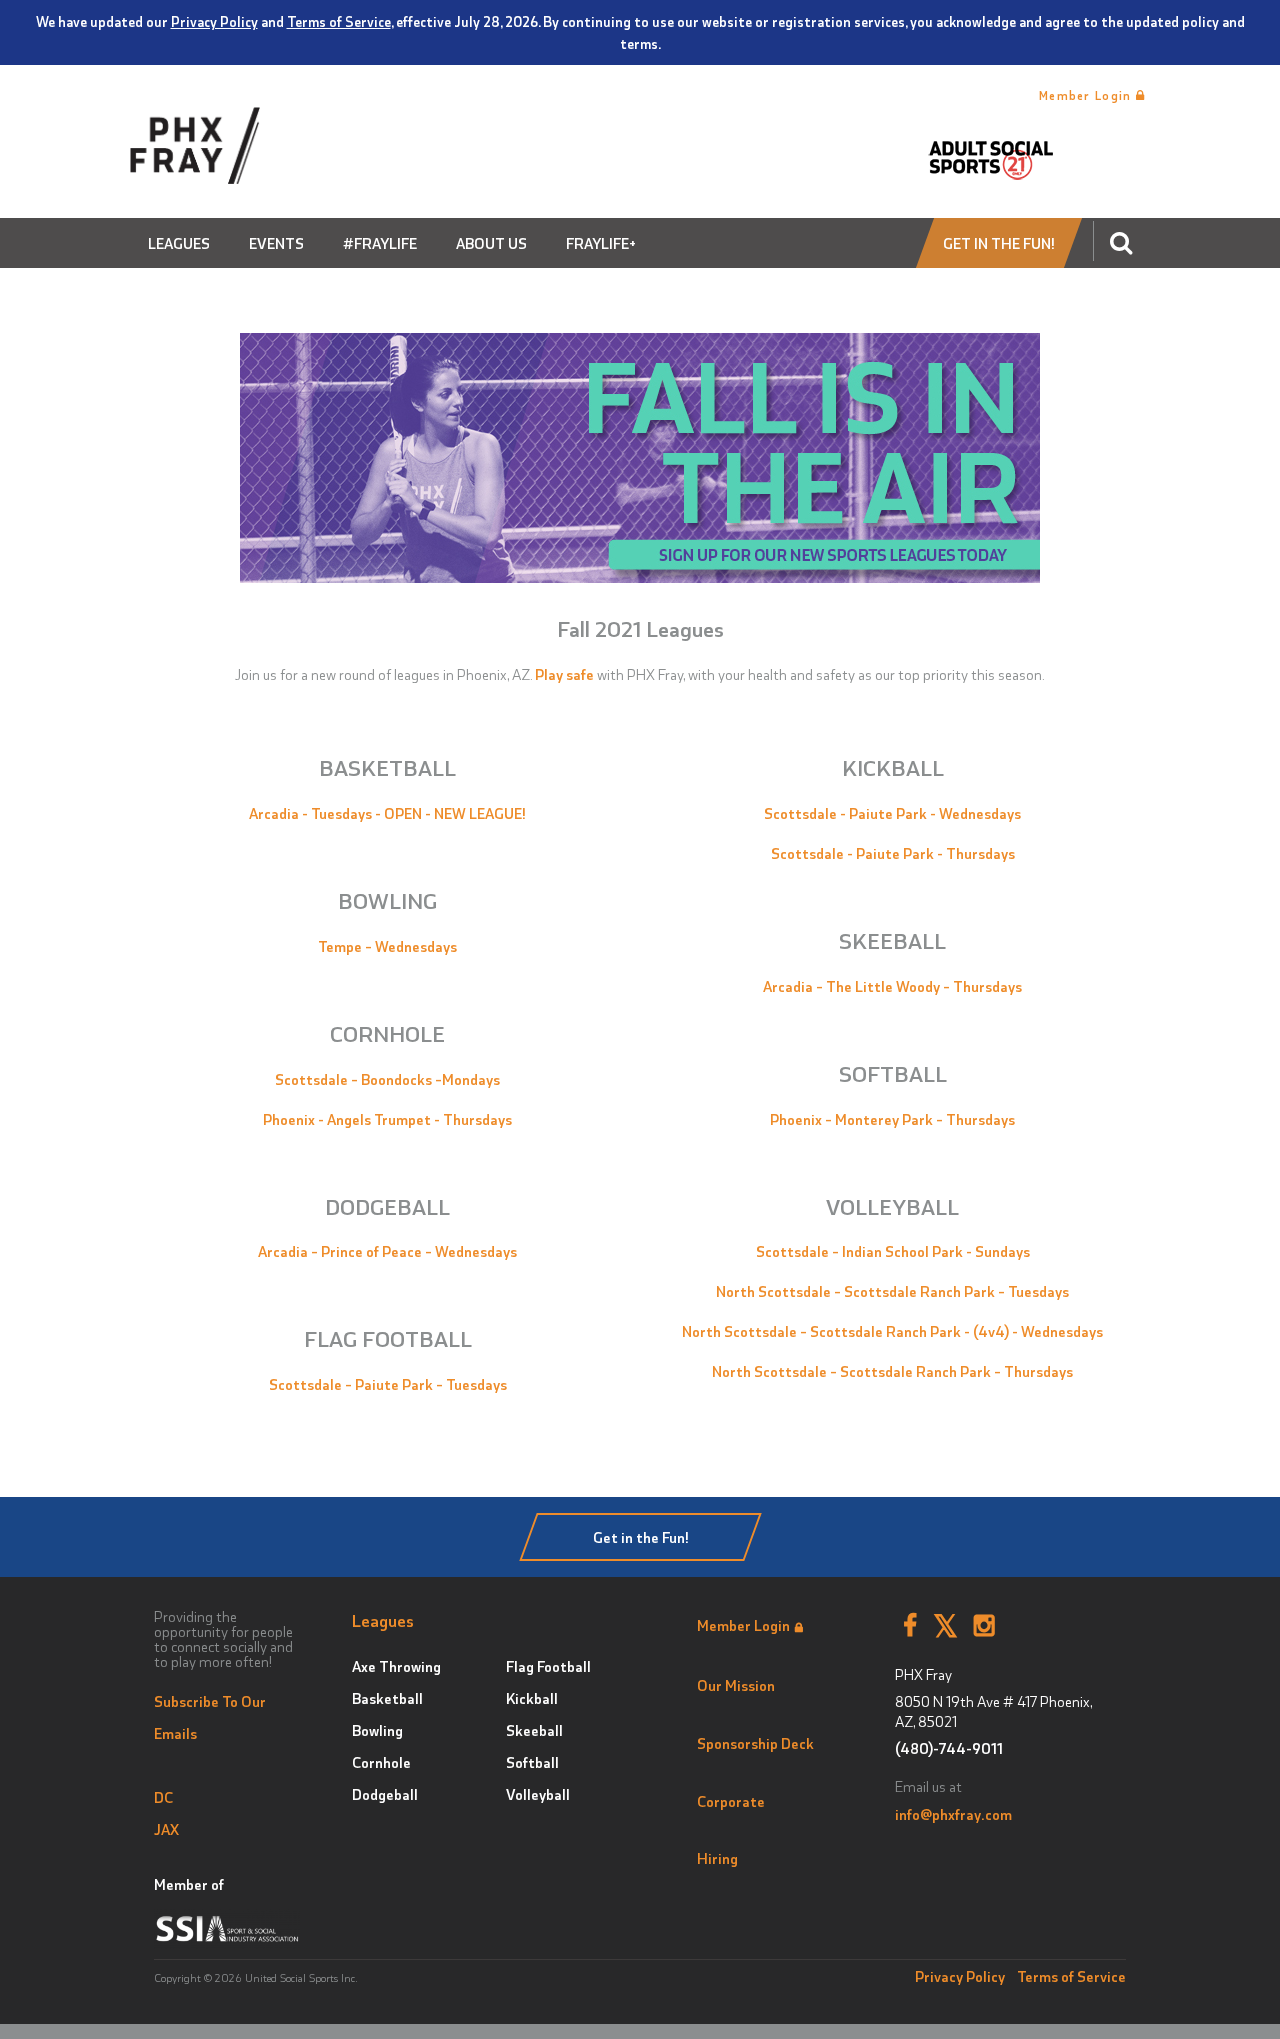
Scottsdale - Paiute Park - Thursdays (893, 853)
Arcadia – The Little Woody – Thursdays (892, 986)
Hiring (717, 1858)
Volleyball (538, 1794)
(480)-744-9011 (949, 1748)
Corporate (731, 1801)
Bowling (377, 1730)
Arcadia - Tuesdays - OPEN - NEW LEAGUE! (387, 813)
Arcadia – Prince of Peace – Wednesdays (387, 1251)
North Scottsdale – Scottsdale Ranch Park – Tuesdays (892, 1291)
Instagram (984, 1626)
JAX (166, 1829)
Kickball (532, 1698)
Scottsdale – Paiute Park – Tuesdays (388, 1384)
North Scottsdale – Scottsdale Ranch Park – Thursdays (892, 1371)
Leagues (179, 243)
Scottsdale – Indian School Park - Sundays (893, 1251)
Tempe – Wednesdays (387, 946)
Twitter (945, 1626)
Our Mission (736, 1685)
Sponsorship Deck (755, 1743)
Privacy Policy (214, 21)
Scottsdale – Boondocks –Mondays (387, 1079)
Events (276, 243)
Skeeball (534, 1730)
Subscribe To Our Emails (210, 1717)
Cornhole (381, 1762)
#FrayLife (380, 243)
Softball (532, 1762)
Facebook (910, 1626)
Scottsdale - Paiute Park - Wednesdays (892, 813)
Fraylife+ (601, 243)
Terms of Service (339, 21)
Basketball (387, 1698)
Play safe (564, 674)
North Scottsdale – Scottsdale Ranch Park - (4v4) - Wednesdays (892, 1331)
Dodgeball (385, 1794)
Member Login (1087, 95)
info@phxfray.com (953, 1814)
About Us (491, 243)
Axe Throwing (396, 1666)
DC (163, 1797)
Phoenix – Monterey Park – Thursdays (892, 1119)
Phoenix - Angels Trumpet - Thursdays (387, 1119)
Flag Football (548, 1666)
